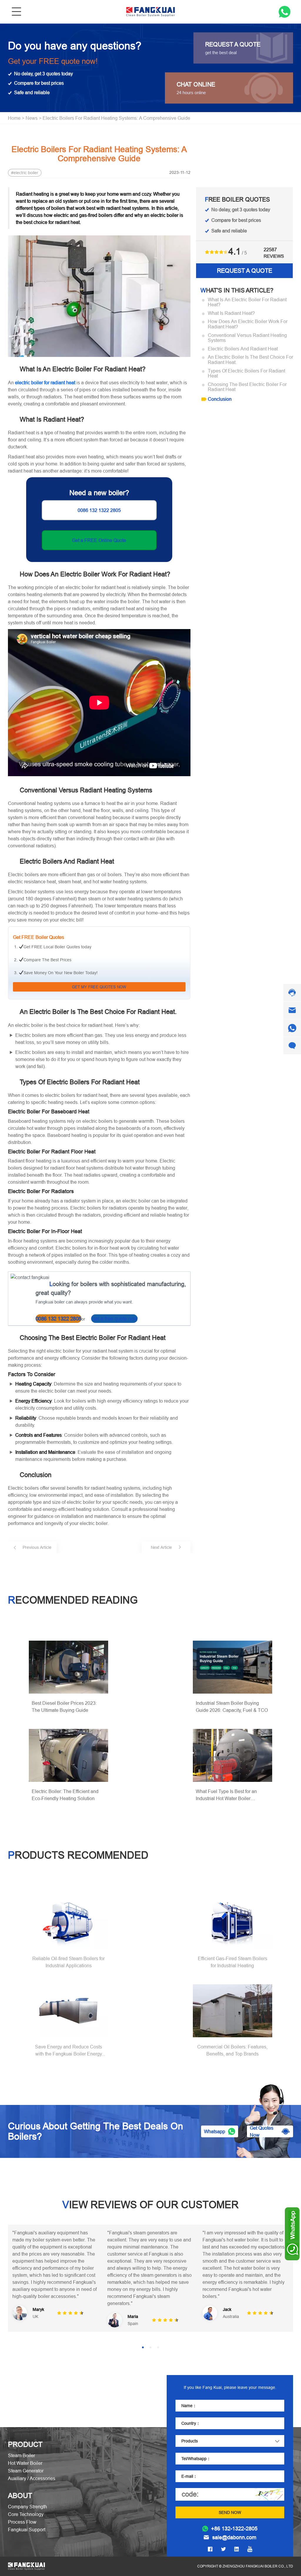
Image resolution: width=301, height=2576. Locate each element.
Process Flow (22, 2515)
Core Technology (26, 2507)
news (32, 118)
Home (14, 118)
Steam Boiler (21, 2448)
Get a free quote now (114, 1319)
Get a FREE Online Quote (99, 540)
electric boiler (26, 173)
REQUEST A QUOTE (245, 271)
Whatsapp (215, 2131)
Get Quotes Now (262, 2131)
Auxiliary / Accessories (32, 2471)
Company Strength (27, 2499)
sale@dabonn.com (234, 2530)
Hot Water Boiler (25, 2456)
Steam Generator (26, 2464)
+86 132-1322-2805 (234, 2522)
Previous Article (37, 1547)
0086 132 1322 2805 (99, 510)
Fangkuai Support (27, 2522)
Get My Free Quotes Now (99, 987)
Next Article (161, 1547)
